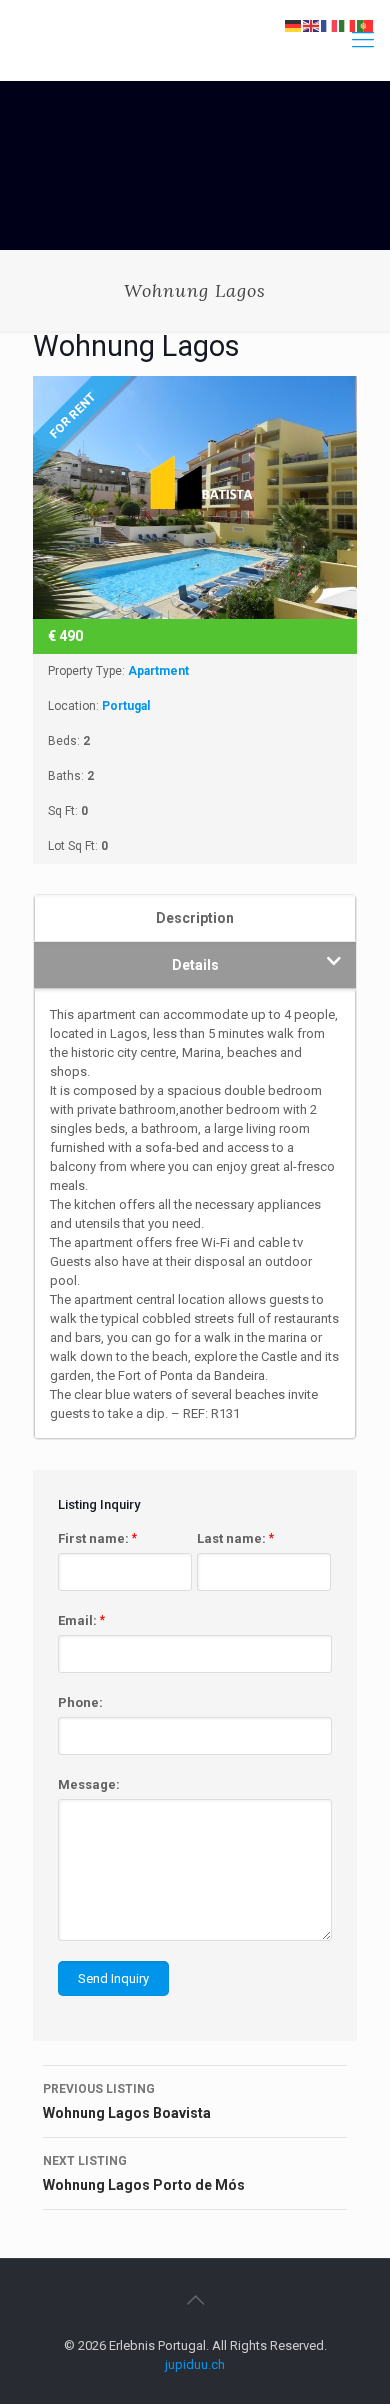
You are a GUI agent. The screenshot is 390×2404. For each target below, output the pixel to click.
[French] (330, 24)
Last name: (235, 1538)
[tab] (195, 918)
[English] (312, 24)
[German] (294, 24)
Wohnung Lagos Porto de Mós (144, 2173)
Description (195, 918)
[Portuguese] (366, 24)
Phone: (80, 1702)
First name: (97, 1538)
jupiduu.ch (195, 2364)
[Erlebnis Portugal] (195, 40)
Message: (89, 1784)
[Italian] (348, 24)
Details (195, 965)
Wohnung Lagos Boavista (127, 2101)
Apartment (158, 671)
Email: (81, 1620)
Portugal (126, 706)
